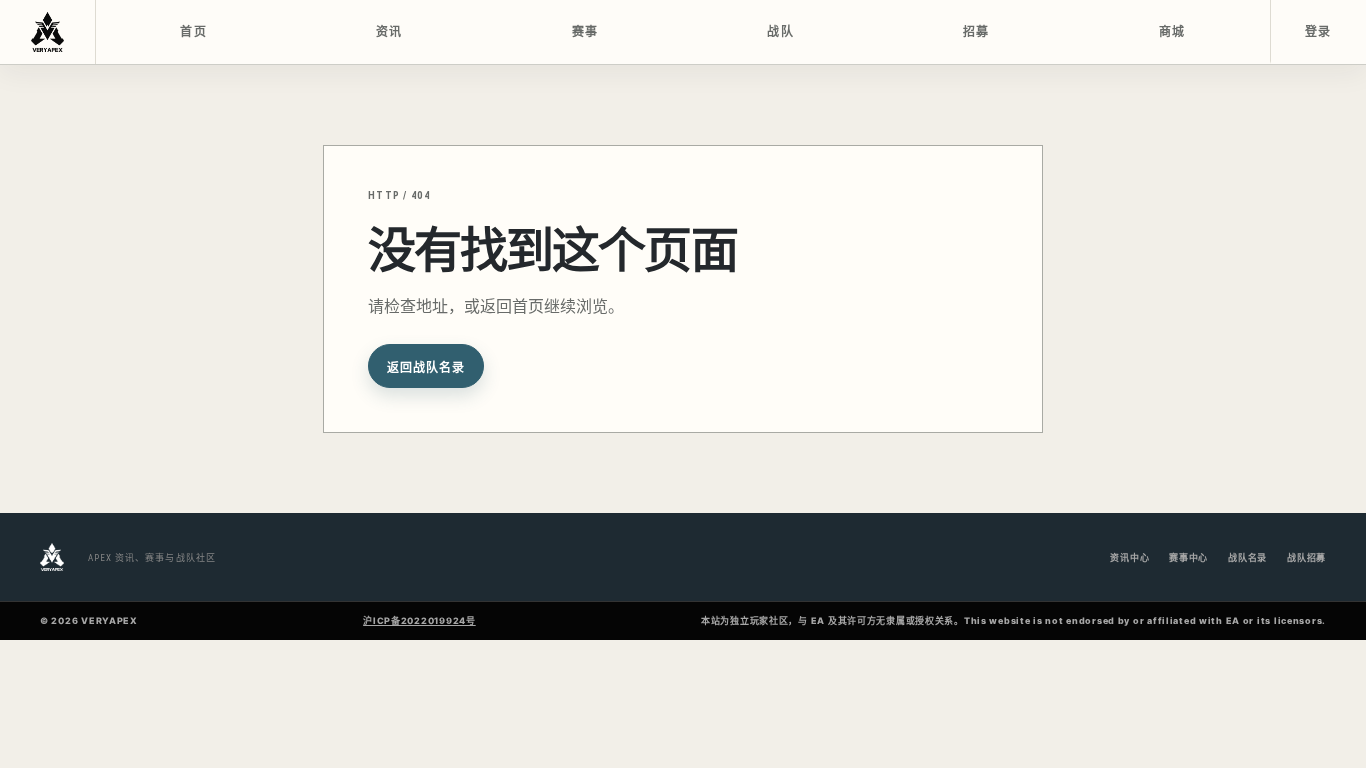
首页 (193, 32)
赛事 (585, 32)
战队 (780, 32)
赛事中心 (1188, 557)
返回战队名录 (426, 368)
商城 (1172, 32)
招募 (976, 32)
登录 (1318, 32)
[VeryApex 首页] (48, 32)
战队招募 (1306, 557)
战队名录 (1247, 557)
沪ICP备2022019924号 (419, 620)
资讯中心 (1129, 557)
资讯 (389, 32)
